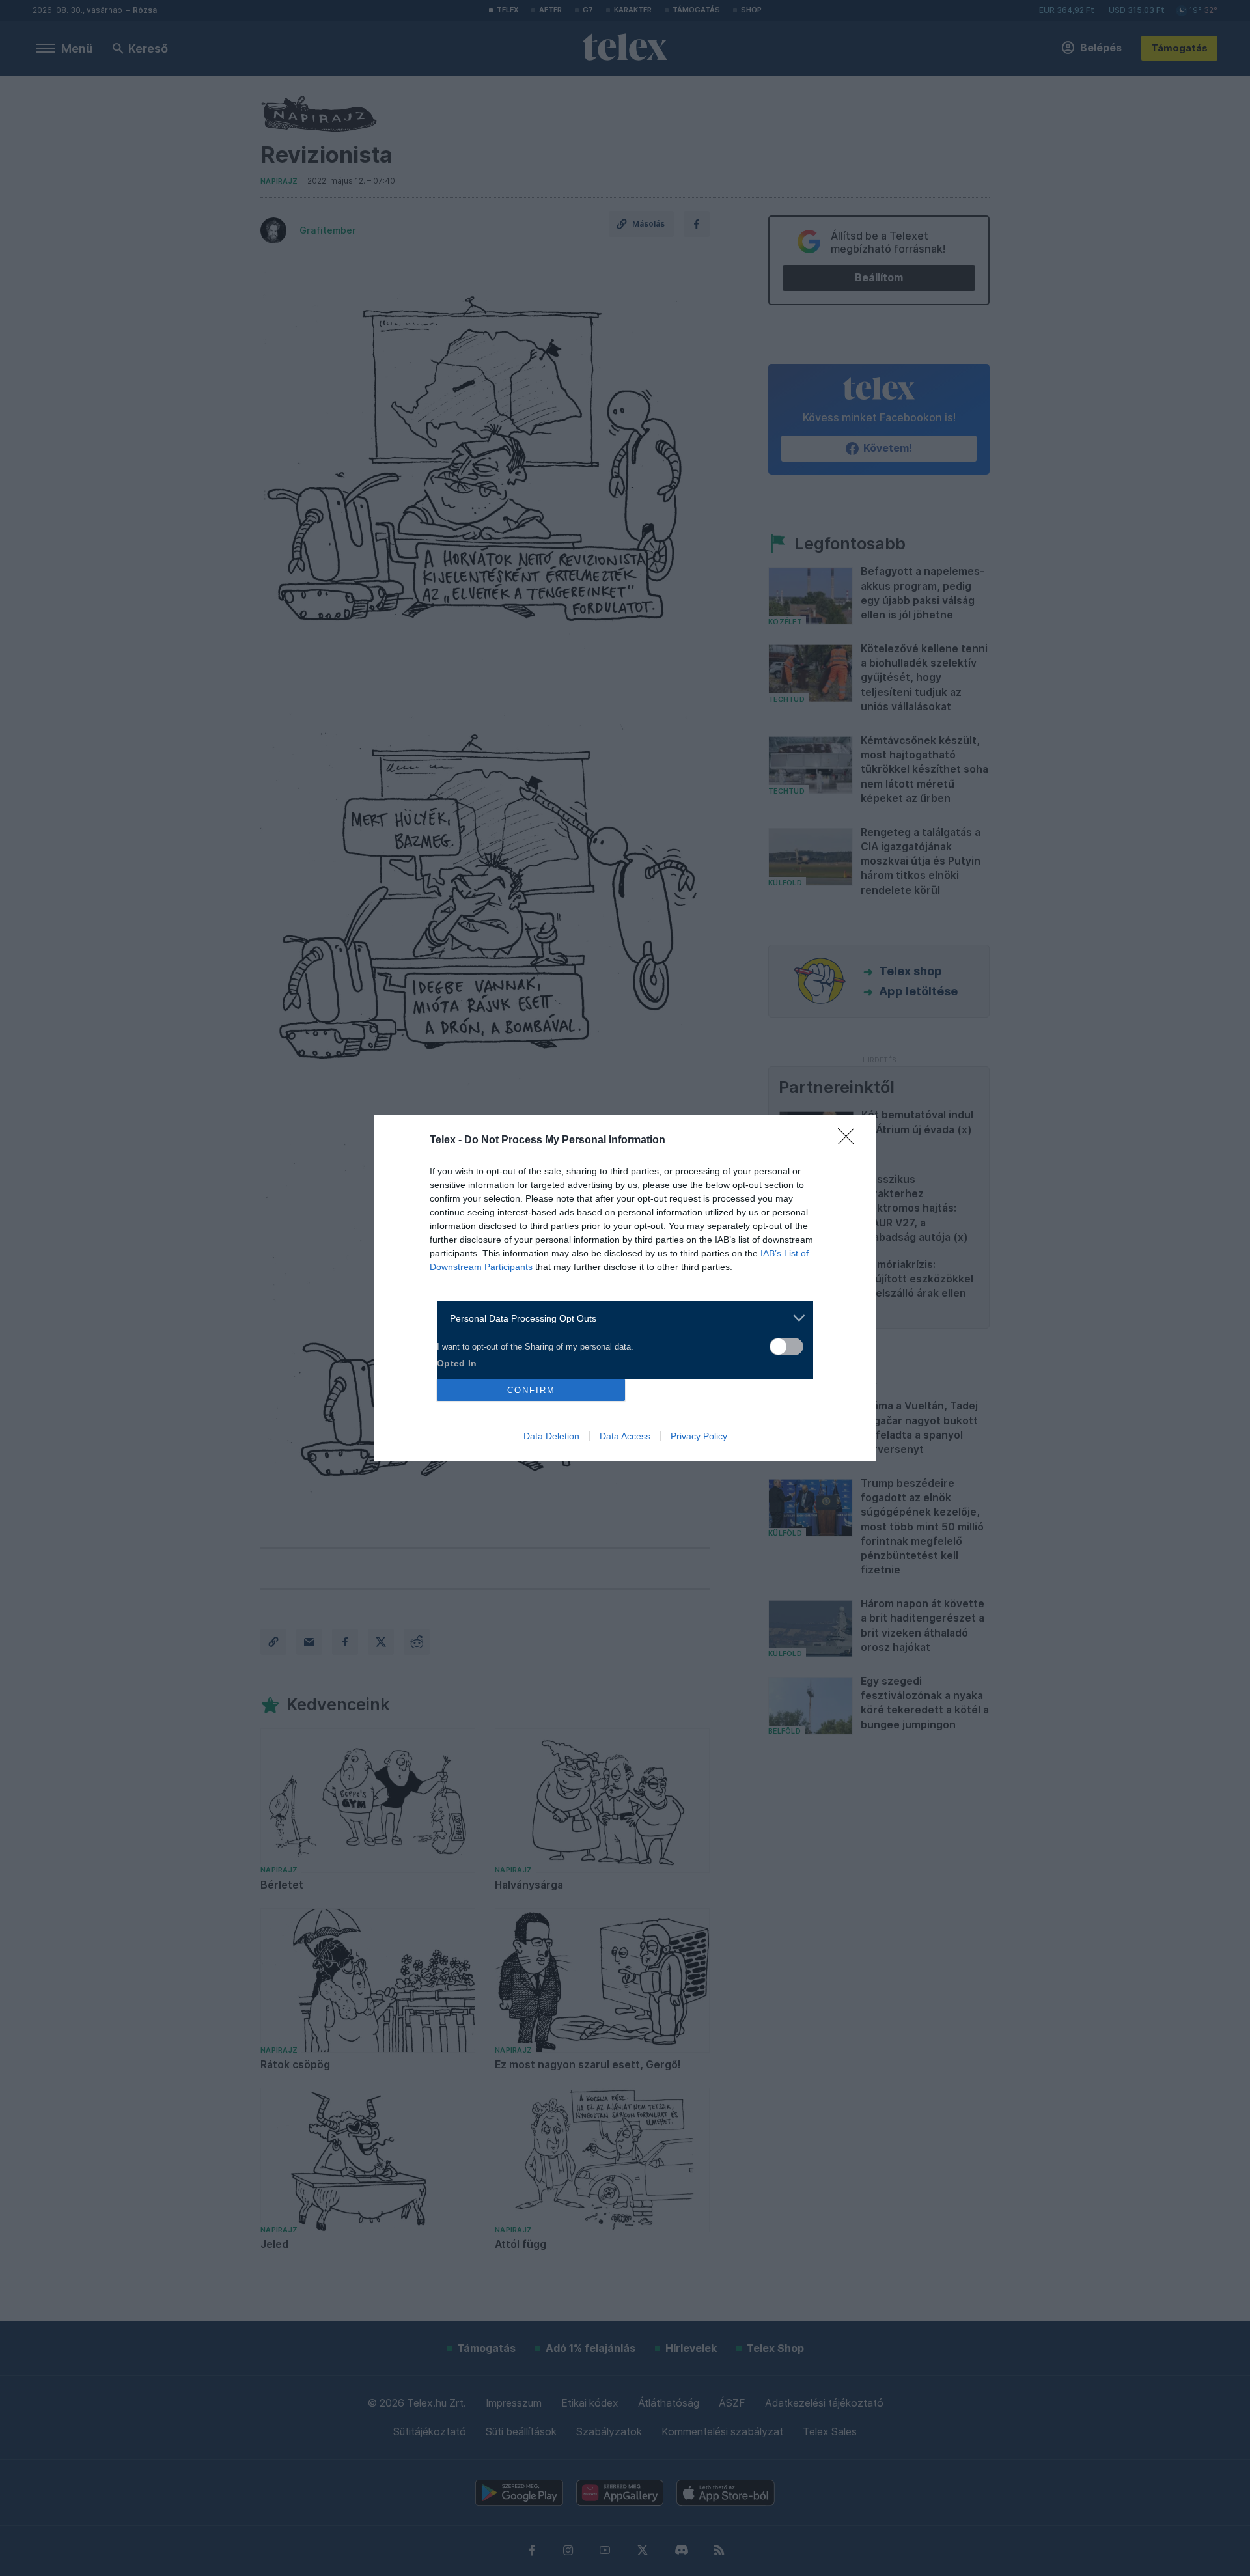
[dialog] (625, 1288)
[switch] (786, 1347)
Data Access (625, 1436)
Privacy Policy (699, 1436)
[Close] (850, 1141)
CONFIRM (531, 1390)
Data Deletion (551, 1436)
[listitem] (620, 1318)
